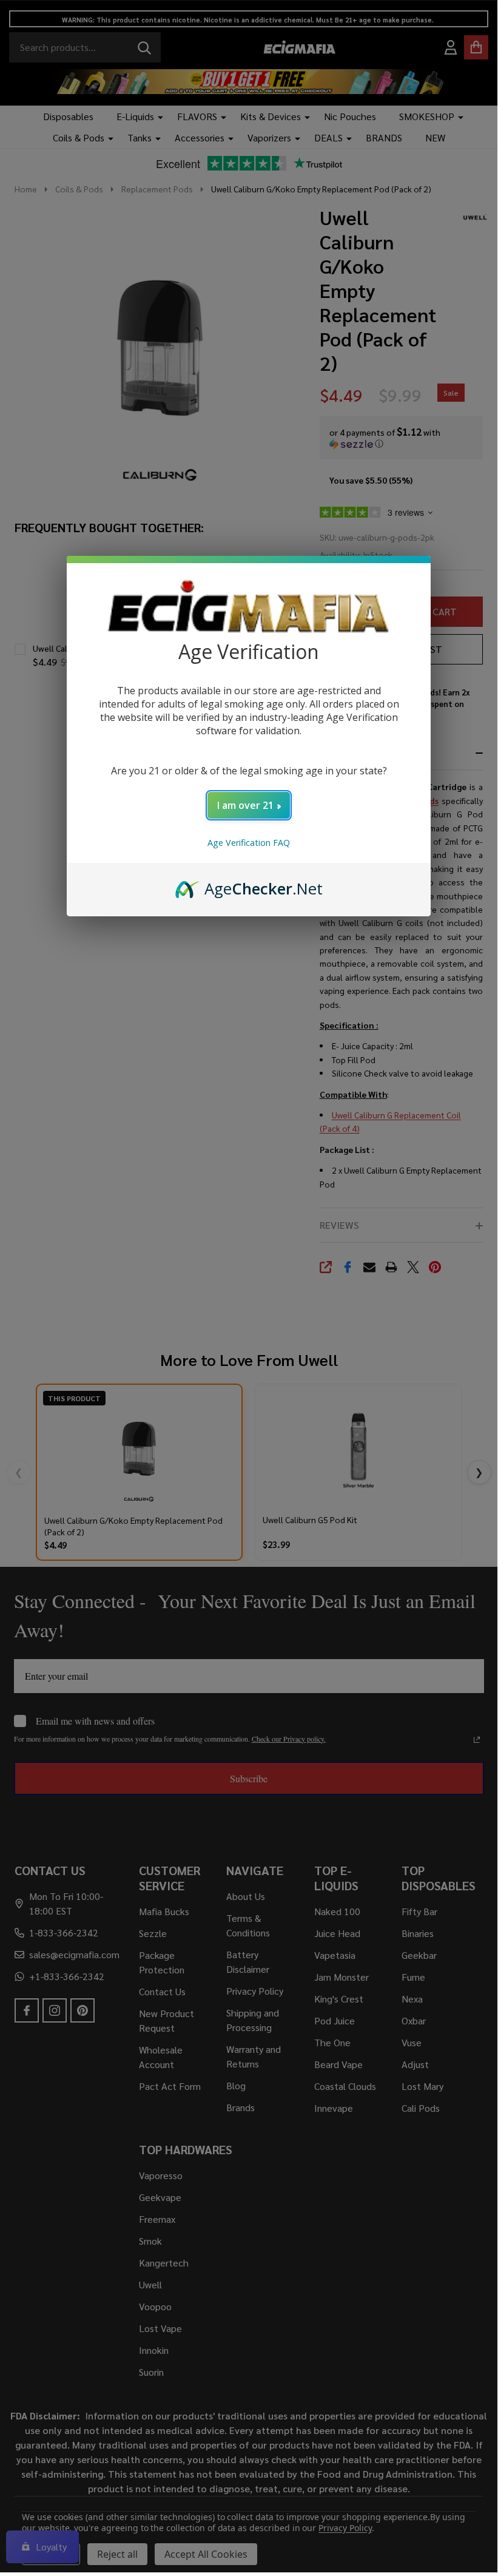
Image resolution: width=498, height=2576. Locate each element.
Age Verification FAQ (249, 843)
